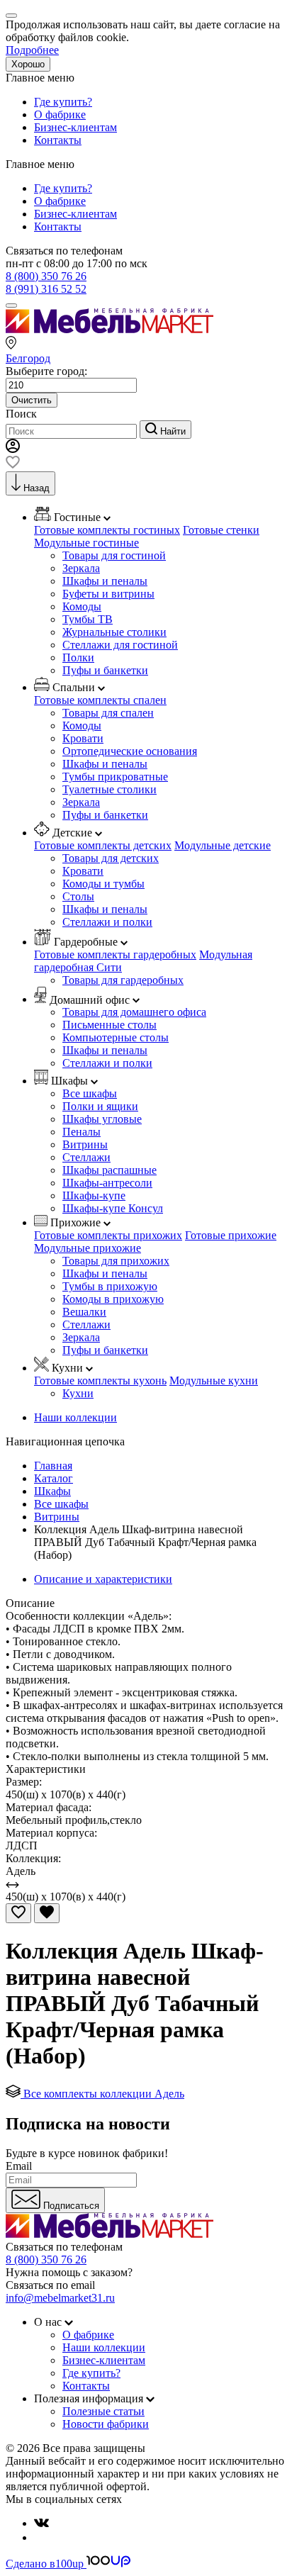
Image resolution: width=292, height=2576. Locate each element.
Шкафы (52, 1491)
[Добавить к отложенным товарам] (18, 1913)
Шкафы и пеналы (105, 581)
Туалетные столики (109, 789)
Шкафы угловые (102, 1119)
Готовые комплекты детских (103, 845)
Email (19, 2166)
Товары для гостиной (114, 555)
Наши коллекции (75, 1417)
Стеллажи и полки (107, 922)
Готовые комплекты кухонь (100, 1381)
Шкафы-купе (94, 1195)
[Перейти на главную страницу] (109, 329)
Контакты (58, 140)
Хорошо (28, 64)
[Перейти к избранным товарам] (13, 465)
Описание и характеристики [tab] (103, 1579)
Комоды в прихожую (113, 1299)
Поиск (21, 414)
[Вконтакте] (41, 2523)
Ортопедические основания (130, 751)
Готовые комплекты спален (100, 700)
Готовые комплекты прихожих (108, 1235)
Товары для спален (108, 713)
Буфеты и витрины (108, 594)
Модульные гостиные (86, 543)
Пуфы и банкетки (105, 670)
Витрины (85, 1144)
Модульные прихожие (88, 1248)
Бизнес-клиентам (75, 127)
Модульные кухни (214, 1381)
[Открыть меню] (11, 306)
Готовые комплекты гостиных (107, 530)
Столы (78, 896)
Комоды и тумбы (103, 884)
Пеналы (82, 1132)
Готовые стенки (221, 530)
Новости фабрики (106, 2424)
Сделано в (45, 2564)
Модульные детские (223, 845)
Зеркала (81, 568)
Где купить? (63, 102)
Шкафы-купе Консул (113, 1208)
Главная (53, 1466)
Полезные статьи (103, 2411)
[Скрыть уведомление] (11, 16)
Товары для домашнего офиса (134, 1012)
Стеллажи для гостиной (120, 645)
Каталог (54, 1478)
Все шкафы (90, 1093)
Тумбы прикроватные (115, 777)
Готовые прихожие (231, 1235)
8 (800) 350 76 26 (46, 276)
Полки (78, 657)
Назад (36, 488)
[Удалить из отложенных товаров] (47, 1913)
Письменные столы (109, 1025)
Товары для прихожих (116, 1261)
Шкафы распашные (109, 1170)
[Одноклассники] (40, 2537)
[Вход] (13, 449)
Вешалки (84, 1312)
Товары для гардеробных (123, 980)
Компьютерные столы (116, 1037)
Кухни (78, 1393)
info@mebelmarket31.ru (60, 2298)
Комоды (82, 606)
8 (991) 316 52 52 (46, 289)
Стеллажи (86, 1157)
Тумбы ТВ (88, 619)
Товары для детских (111, 858)
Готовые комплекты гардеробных (115, 954)
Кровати (83, 738)
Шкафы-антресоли (107, 1183)
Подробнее (32, 50)
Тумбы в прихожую (110, 1286)
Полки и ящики (100, 1106)
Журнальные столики (114, 632)
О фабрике (60, 114)
